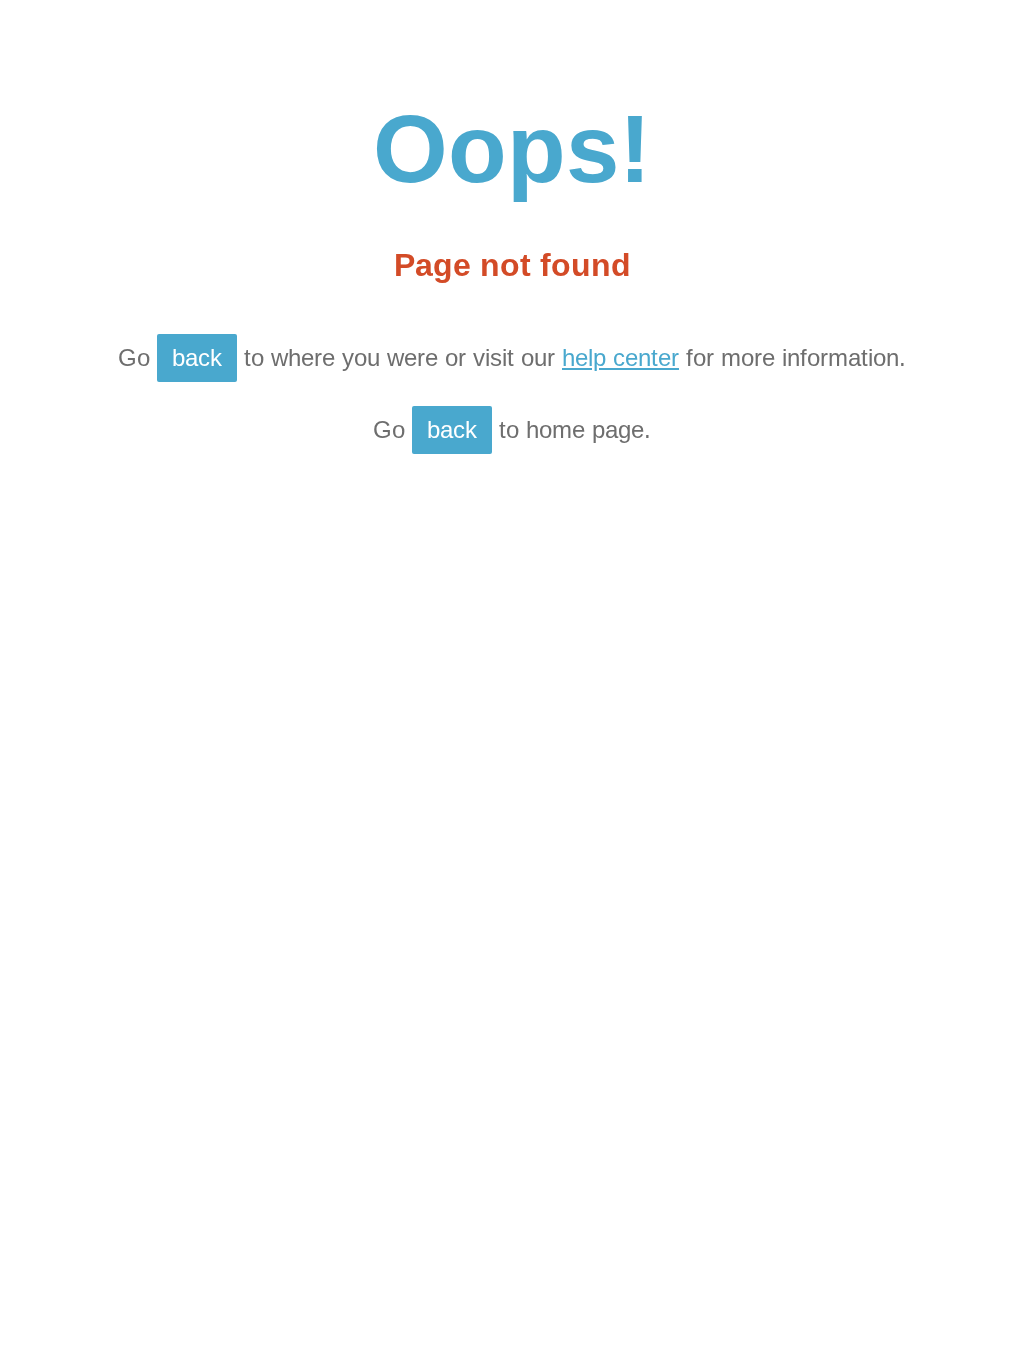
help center (620, 357)
